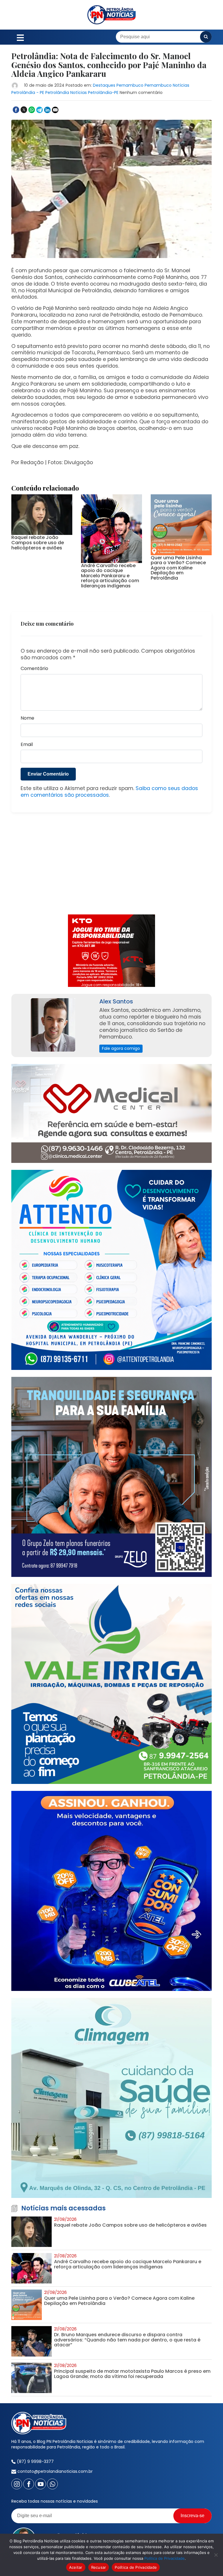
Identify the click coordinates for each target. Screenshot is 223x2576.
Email (27, 745)
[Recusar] (216, 2555)
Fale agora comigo (121, 1048)
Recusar (99, 2567)
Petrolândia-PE (103, 92)
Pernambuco (130, 85)
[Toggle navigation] (20, 37)
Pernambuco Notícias (167, 85)
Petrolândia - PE (28, 92)
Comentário (34, 669)
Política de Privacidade (164, 2558)
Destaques (104, 85)
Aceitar (76, 2567)
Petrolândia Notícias (66, 92)
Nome (27, 718)
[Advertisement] (111, 867)
